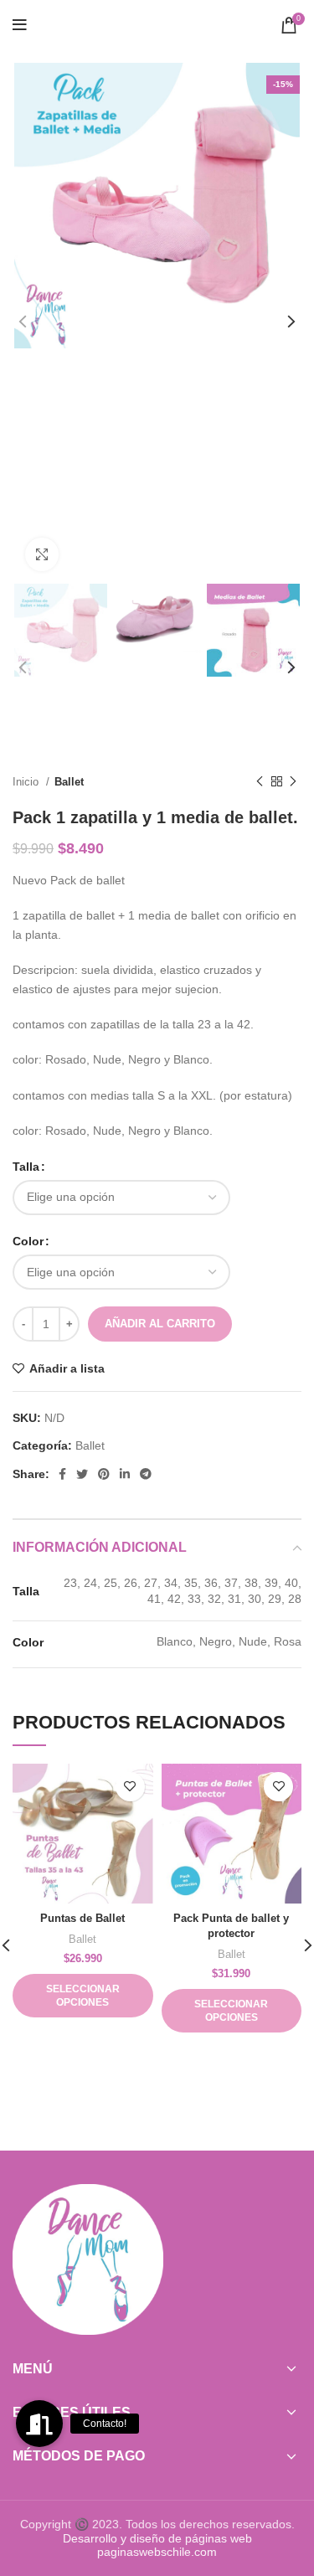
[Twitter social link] (82, 1474)
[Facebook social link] (62, 1474)
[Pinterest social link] (104, 1474)
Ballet (69, 782)
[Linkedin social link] (125, 1474)
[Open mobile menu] (20, 25)
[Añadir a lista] (130, 1787)
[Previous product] (260, 782)
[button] (39, 2424)
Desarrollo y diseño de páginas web (157, 2538)
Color (28, 1241)
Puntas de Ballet (82, 1919)
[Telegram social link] (146, 1474)
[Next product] (293, 782)
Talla (26, 1167)
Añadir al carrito (160, 1324)
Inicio (27, 782)
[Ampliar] (42, 554)
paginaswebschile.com (157, 2552)
